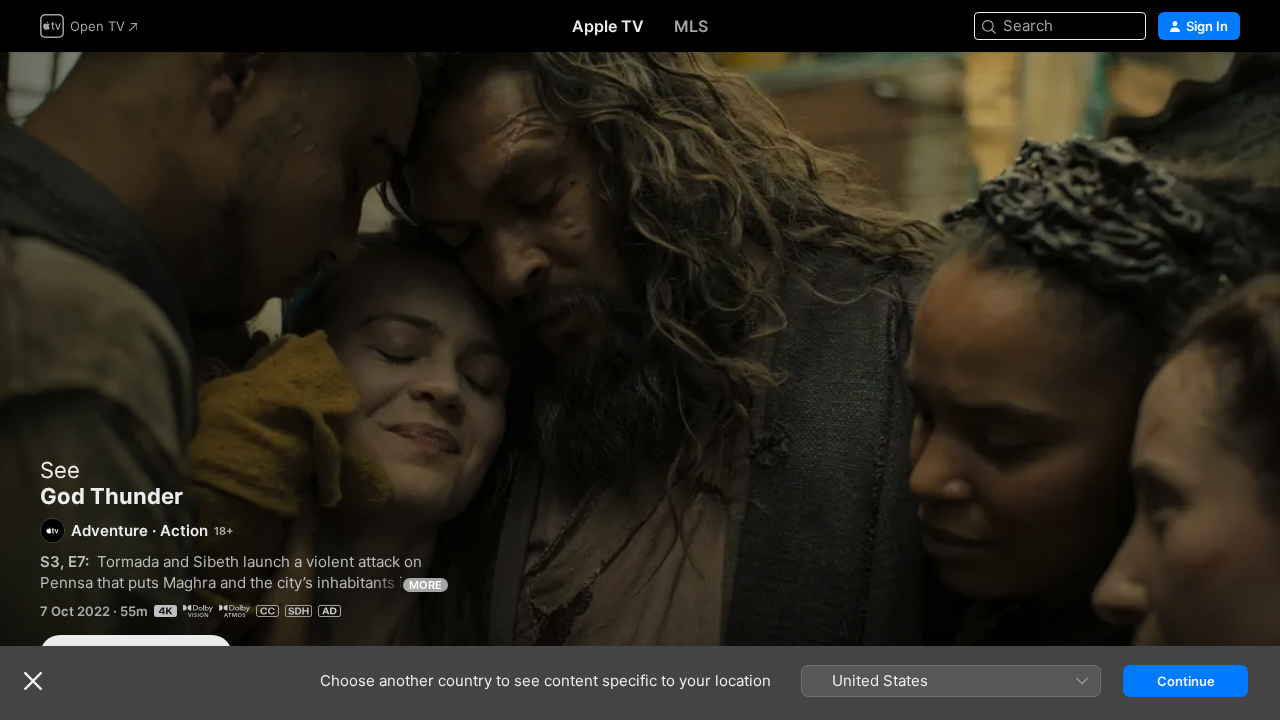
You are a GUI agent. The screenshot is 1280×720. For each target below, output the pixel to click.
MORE (425, 585)
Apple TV (608, 26)
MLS (691, 26)
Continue (1186, 681)
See (60, 470)
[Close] (33, 681)
